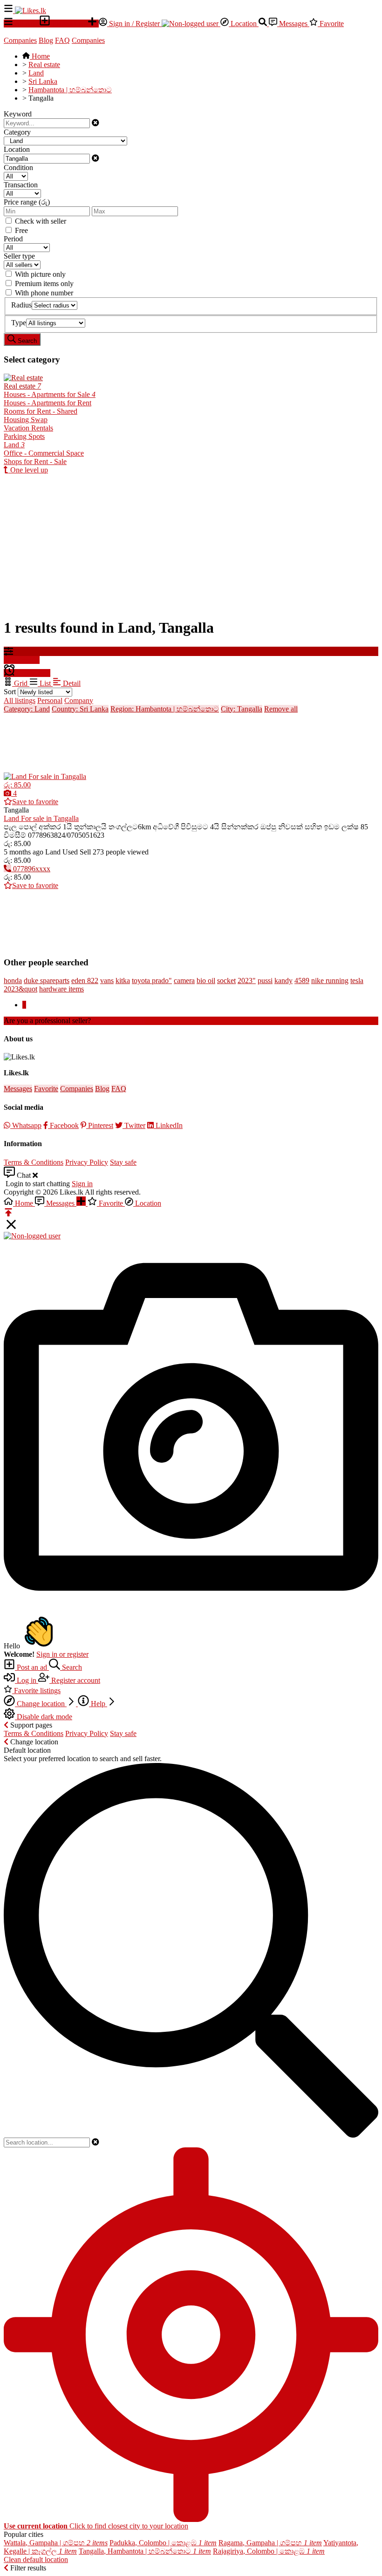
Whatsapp (26, 1125)
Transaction (21, 185)
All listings (20, 700)
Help (98, 1704)
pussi (265, 981)
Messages (293, 24)
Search (71, 1667)
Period (13, 239)
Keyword (18, 114)
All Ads (26, 24)
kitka (123, 981)
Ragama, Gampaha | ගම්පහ (270, 2543)
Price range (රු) (27, 202)
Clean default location (36, 2559)
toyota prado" (152, 981)
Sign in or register (62, 1654)
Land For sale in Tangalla (41, 818)
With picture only (40, 274)
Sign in (82, 1184)
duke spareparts (47, 981)
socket (226, 981)
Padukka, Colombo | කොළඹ (163, 2543)
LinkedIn (168, 1125)
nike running (330, 981)
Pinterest (100, 1125)
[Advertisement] (191, 544)
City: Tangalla (242, 709)
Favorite (331, 24)
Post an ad (32, 1667)
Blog (46, 40)
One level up (28, 470)
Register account (75, 1680)
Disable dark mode (44, 1717)
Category (17, 132)
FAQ (62, 40)
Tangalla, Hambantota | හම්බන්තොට (145, 2551)
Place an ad (69, 24)
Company (79, 700)
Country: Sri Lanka (80, 709)
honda (13, 981)
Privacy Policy (87, 1162)
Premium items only (44, 284)
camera (184, 981)
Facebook (63, 1125)
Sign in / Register (134, 24)
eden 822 (85, 981)
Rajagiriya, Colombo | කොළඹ (269, 2551)
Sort (10, 692)
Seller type (19, 256)
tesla (357, 981)
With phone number (44, 293)
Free (21, 230)
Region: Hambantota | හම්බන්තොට (165, 709)
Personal (50, 700)
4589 (302, 981)
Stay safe (123, 1162)
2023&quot (20, 989)
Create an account (119, 1021)
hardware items (61, 989)
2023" (247, 981)
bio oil (206, 981)
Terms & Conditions (34, 1162)
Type (19, 323)
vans (107, 981)
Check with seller (41, 221)
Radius (21, 305)
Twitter (134, 1125)
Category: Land (27, 709)
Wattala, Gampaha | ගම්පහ (56, 2543)
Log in (27, 1680)
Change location (41, 1704)
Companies (20, 40)
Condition (18, 167)
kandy (283, 981)
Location (244, 24)
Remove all (281, 709)
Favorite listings (36, 1691)
